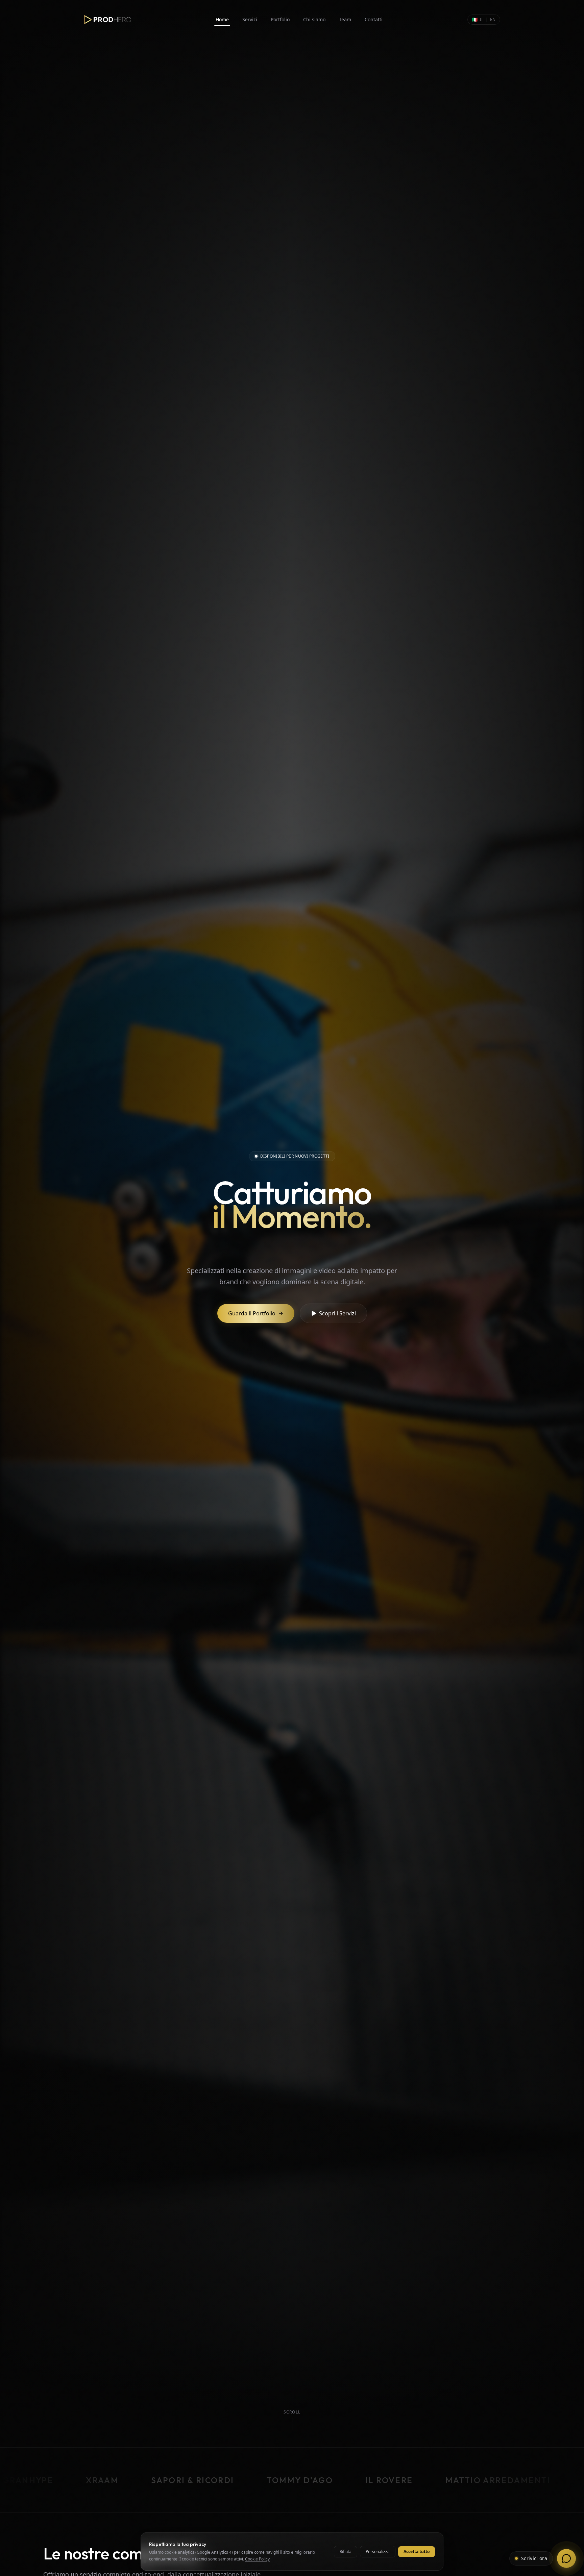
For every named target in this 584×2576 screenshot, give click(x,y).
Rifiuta (346, 2552)
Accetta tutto (417, 2552)
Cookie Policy (257, 2559)
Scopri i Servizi (337, 1313)
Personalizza (378, 2552)
